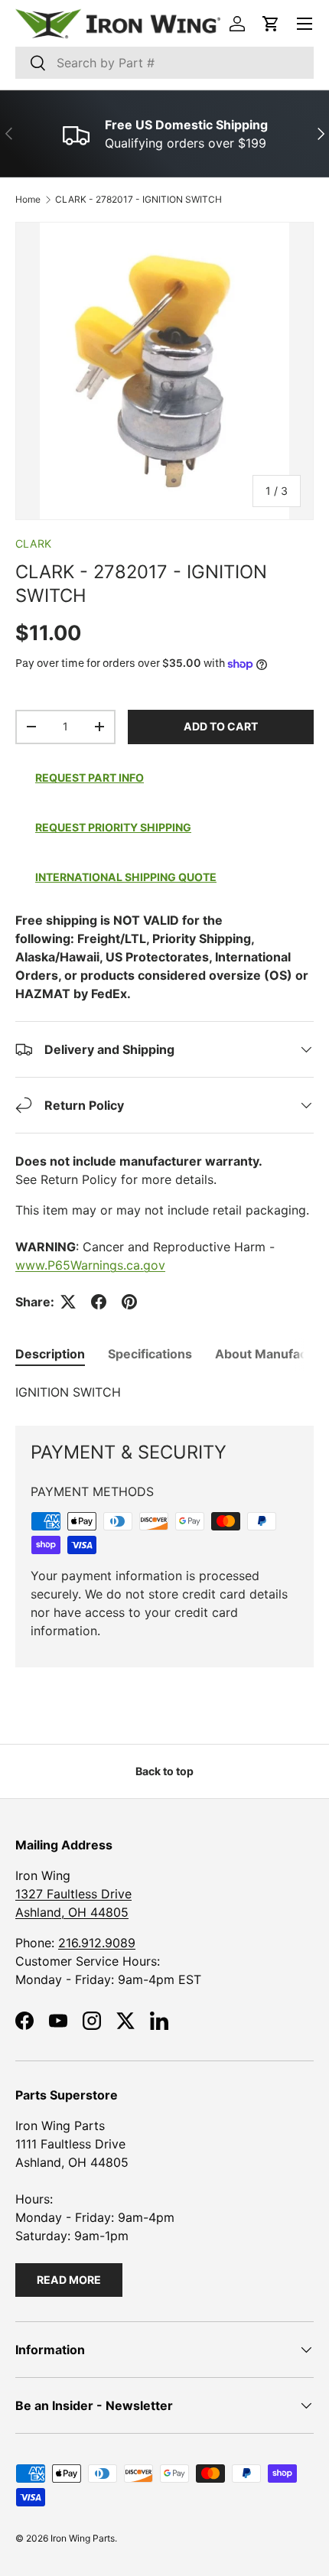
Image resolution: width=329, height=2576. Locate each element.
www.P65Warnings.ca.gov (90, 1265)
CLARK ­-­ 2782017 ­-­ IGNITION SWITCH (138, 199)
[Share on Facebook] (99, 1302)
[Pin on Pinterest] (129, 1302)
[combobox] (164, 63)
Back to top (164, 1771)
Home (28, 199)
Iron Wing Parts (83, 2538)
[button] (271, 24)
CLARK (33, 543)
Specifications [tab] (150, 1354)
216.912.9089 (97, 1943)
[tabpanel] (164, 1392)
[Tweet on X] (68, 1302)
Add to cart (221, 726)
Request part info (90, 777)
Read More (69, 2280)
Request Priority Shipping (113, 827)
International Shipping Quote (126, 877)
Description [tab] (50, 1354)
